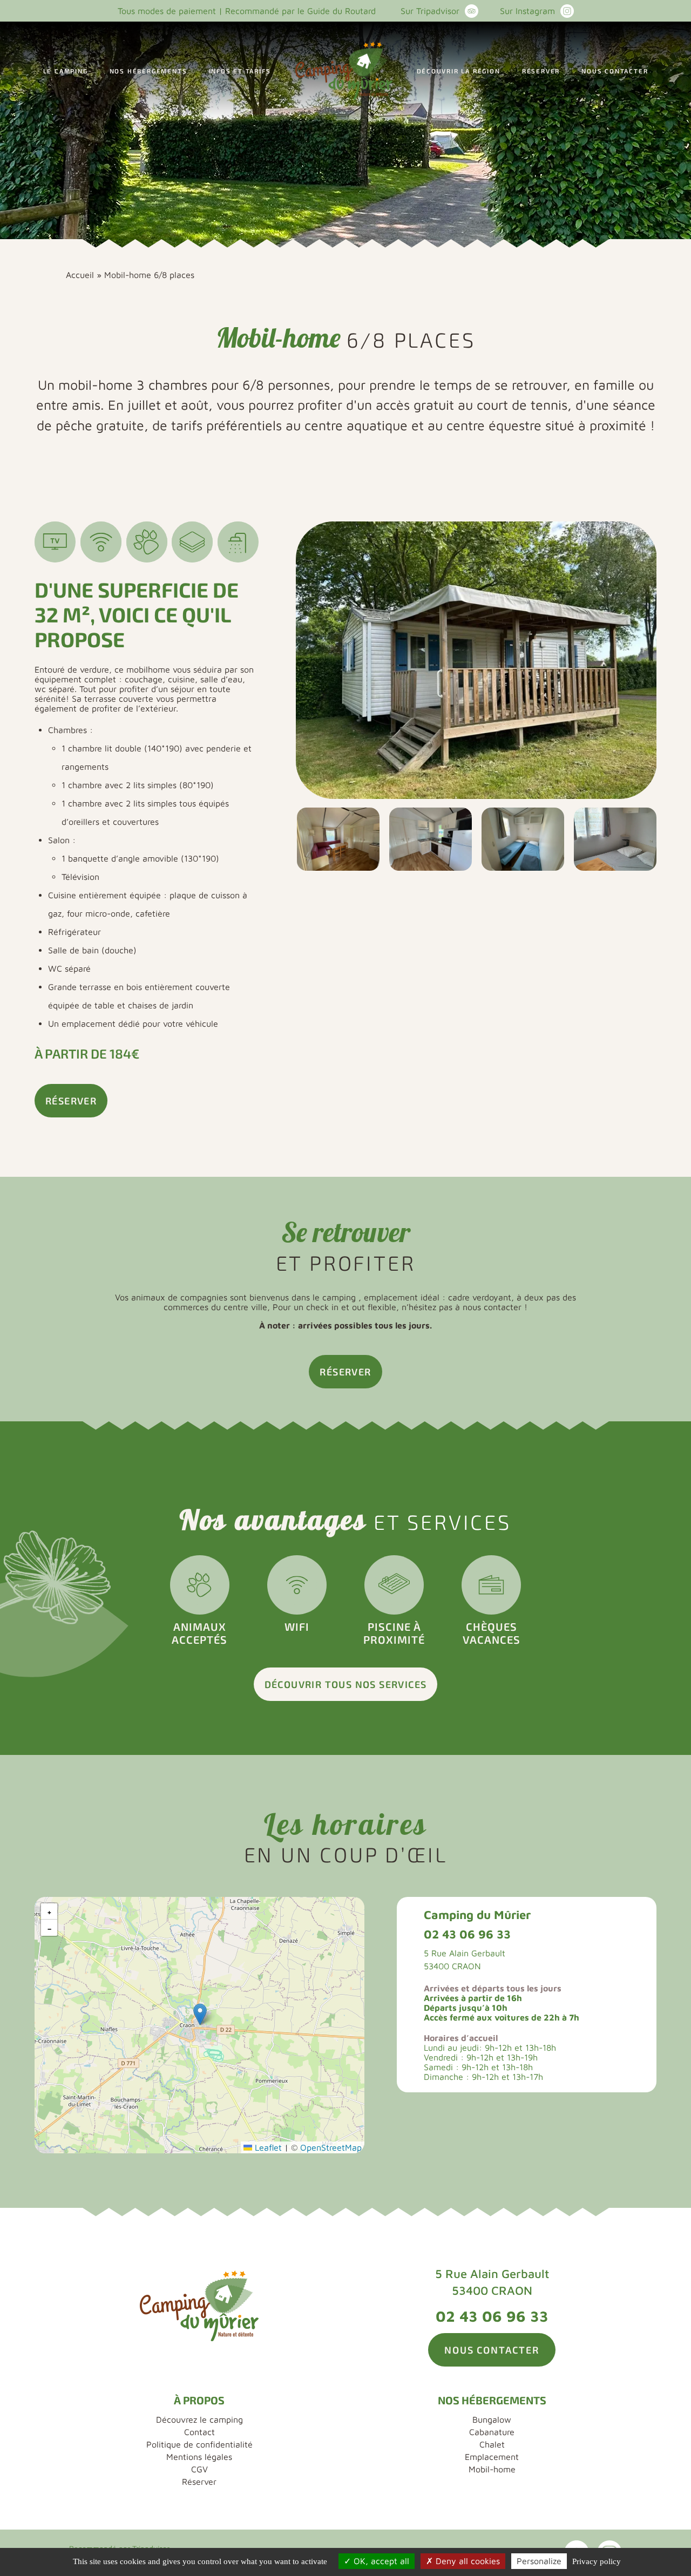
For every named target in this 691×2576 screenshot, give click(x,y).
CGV (199, 2469)
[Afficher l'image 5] (615, 839)
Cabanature (492, 2432)
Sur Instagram (527, 11)
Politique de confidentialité (199, 2444)
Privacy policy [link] (597, 2561)
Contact (199, 2432)
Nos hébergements (148, 71)
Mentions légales (199, 2457)
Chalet (492, 2444)
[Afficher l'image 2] (338, 839)
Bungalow (492, 2419)
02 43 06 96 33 (467, 1934)
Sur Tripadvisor (430, 11)
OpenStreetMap (331, 2147)
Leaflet (267, 2147)
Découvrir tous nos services (346, 1684)
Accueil (80, 275)
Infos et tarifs (240, 71)
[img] (199, 2025)
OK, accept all (380, 2561)
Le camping (66, 71)
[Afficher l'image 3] (431, 839)
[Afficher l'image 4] (523, 839)
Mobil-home (492, 2469)
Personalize (539, 2561)
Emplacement (492, 2457)
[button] (200, 2014)
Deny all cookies (466, 2561)
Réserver (541, 71)
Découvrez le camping (199, 2419)
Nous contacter (615, 71)
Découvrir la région (459, 71)
